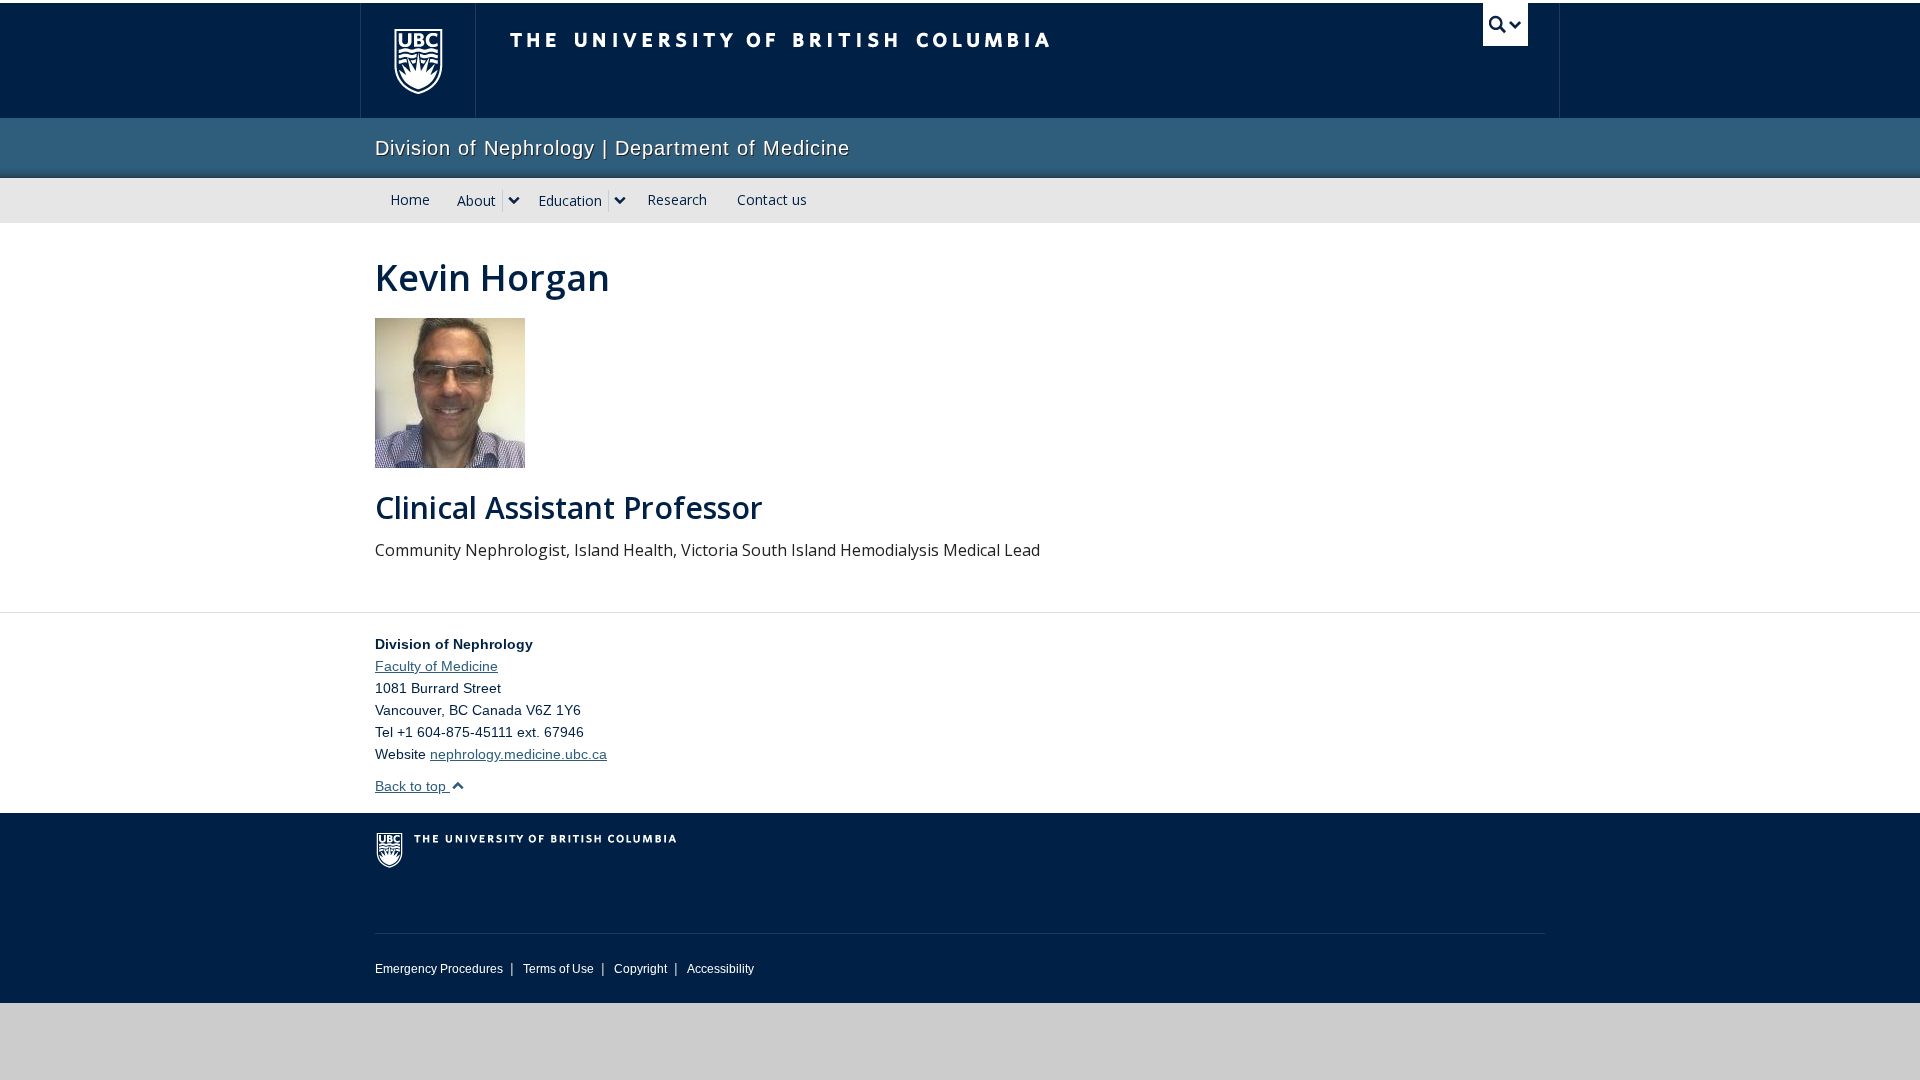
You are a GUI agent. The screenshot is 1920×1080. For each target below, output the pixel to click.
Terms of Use (558, 969)
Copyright (640, 969)
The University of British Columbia (417, 60)
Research (677, 199)
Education (570, 200)
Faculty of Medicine (436, 666)
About (476, 200)
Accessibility (720, 969)
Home (410, 199)
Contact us (772, 199)
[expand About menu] (514, 201)
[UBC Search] (1505, 24)
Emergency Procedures (439, 969)
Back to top (412, 786)
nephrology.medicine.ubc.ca (518, 754)
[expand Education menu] (620, 201)
